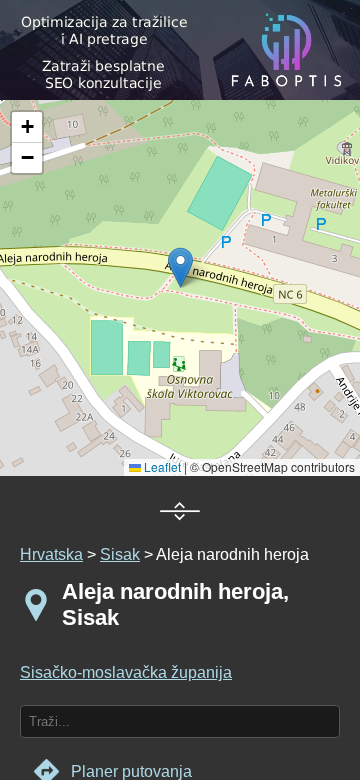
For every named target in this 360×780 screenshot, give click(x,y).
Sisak (120, 554)
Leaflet (161, 466)
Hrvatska (51, 554)
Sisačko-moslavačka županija (126, 672)
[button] (27, 127)
